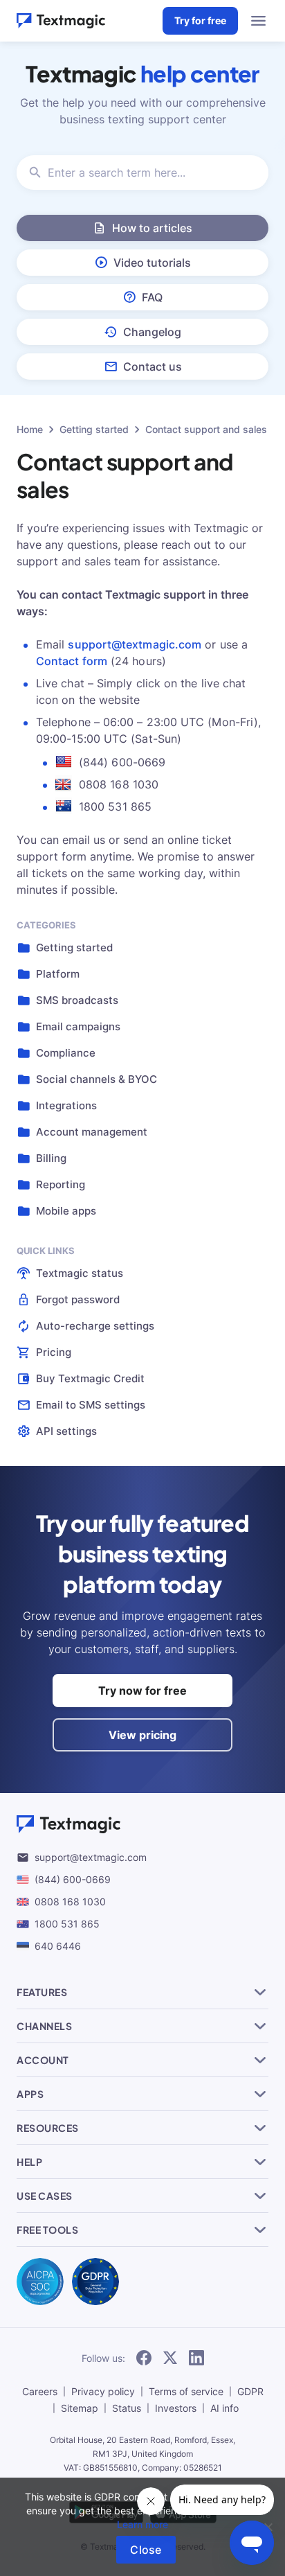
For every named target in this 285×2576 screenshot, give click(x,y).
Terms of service (186, 2391)
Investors (176, 2408)
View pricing (142, 1735)
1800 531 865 (67, 1924)
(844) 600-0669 (73, 1879)
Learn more (142, 2524)
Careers (40, 2391)
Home (30, 429)
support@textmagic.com (135, 644)
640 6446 (58, 1946)
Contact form (72, 661)
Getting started (94, 429)
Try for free (200, 20)
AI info (224, 2408)
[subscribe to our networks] (144, 2358)
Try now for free (142, 1691)
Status (127, 2408)
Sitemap (80, 2408)
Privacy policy (103, 2391)
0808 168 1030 (70, 1902)
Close (146, 2550)
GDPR (250, 2391)
